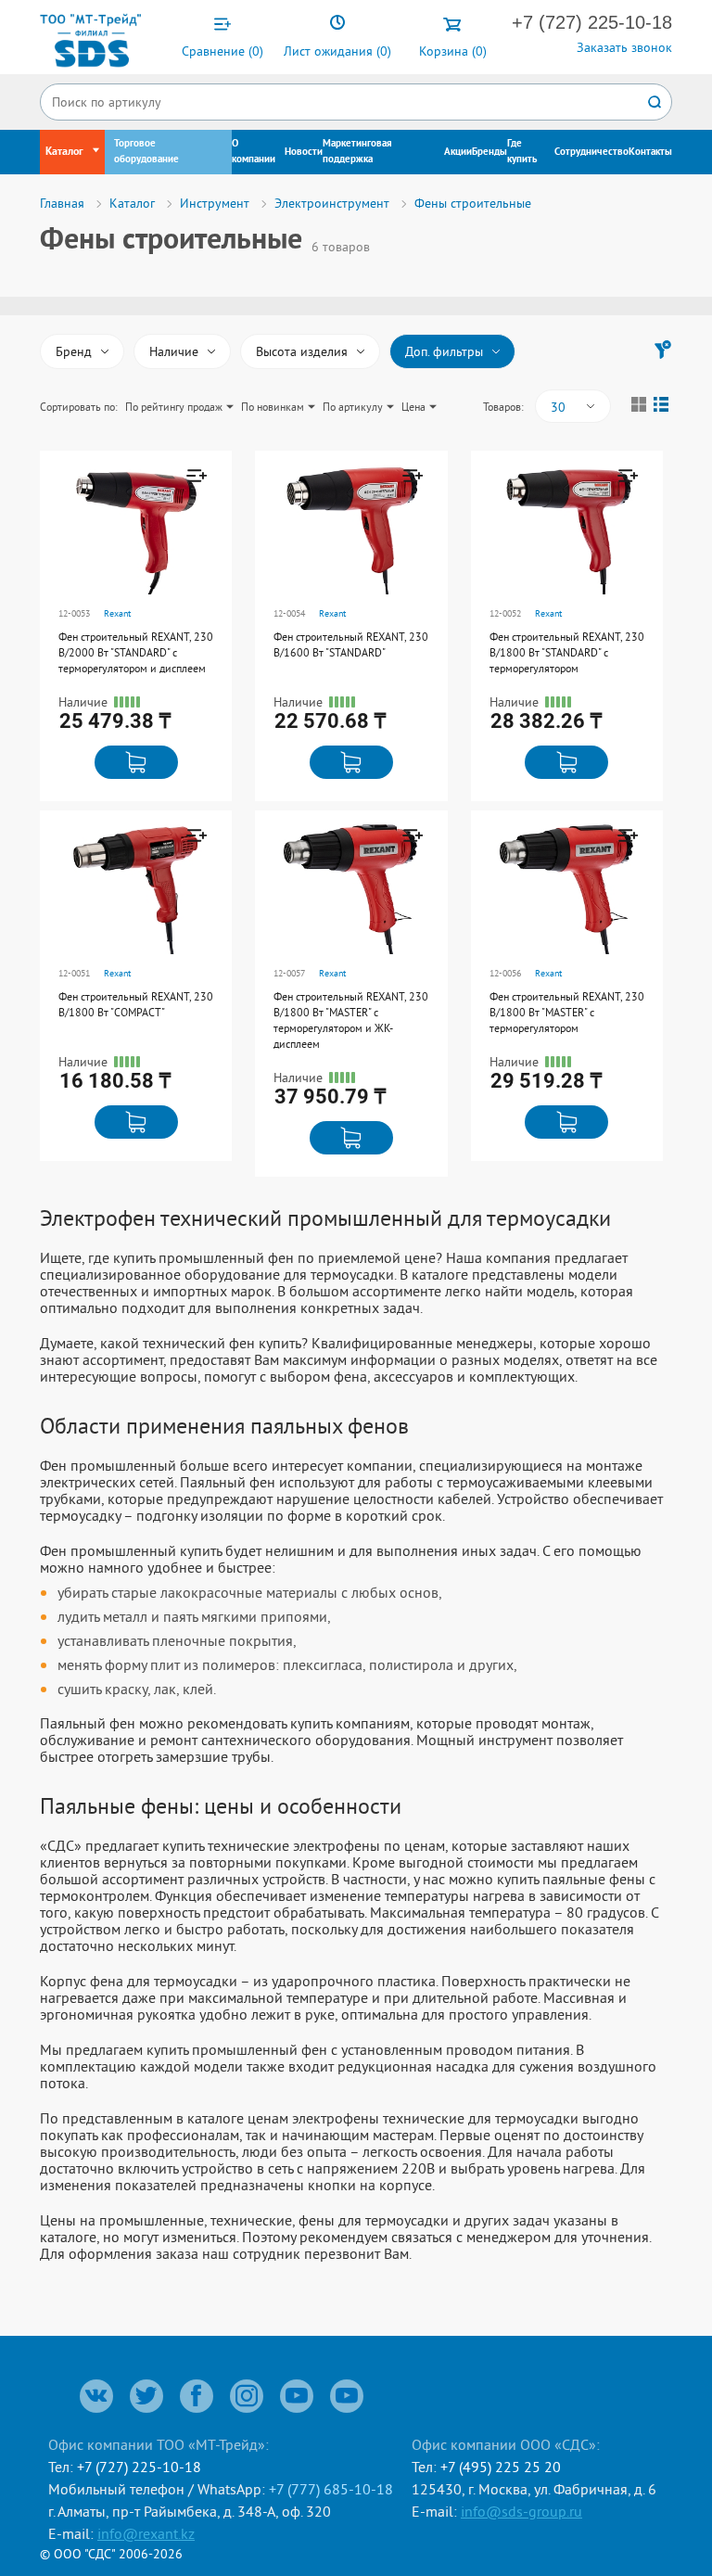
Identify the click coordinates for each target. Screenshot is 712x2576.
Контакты (650, 152)
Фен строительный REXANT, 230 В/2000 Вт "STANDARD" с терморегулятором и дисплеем (136, 652)
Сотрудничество (591, 152)
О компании (254, 152)
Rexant (117, 613)
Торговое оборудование (146, 152)
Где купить (522, 152)
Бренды (489, 152)
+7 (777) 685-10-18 (331, 2489)
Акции (458, 152)
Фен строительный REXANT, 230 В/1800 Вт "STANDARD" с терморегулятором (567, 652)
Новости (304, 152)
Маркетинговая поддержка (357, 152)
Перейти (132, 560)
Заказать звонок (624, 47)
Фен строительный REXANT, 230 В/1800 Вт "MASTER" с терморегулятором (567, 1012)
